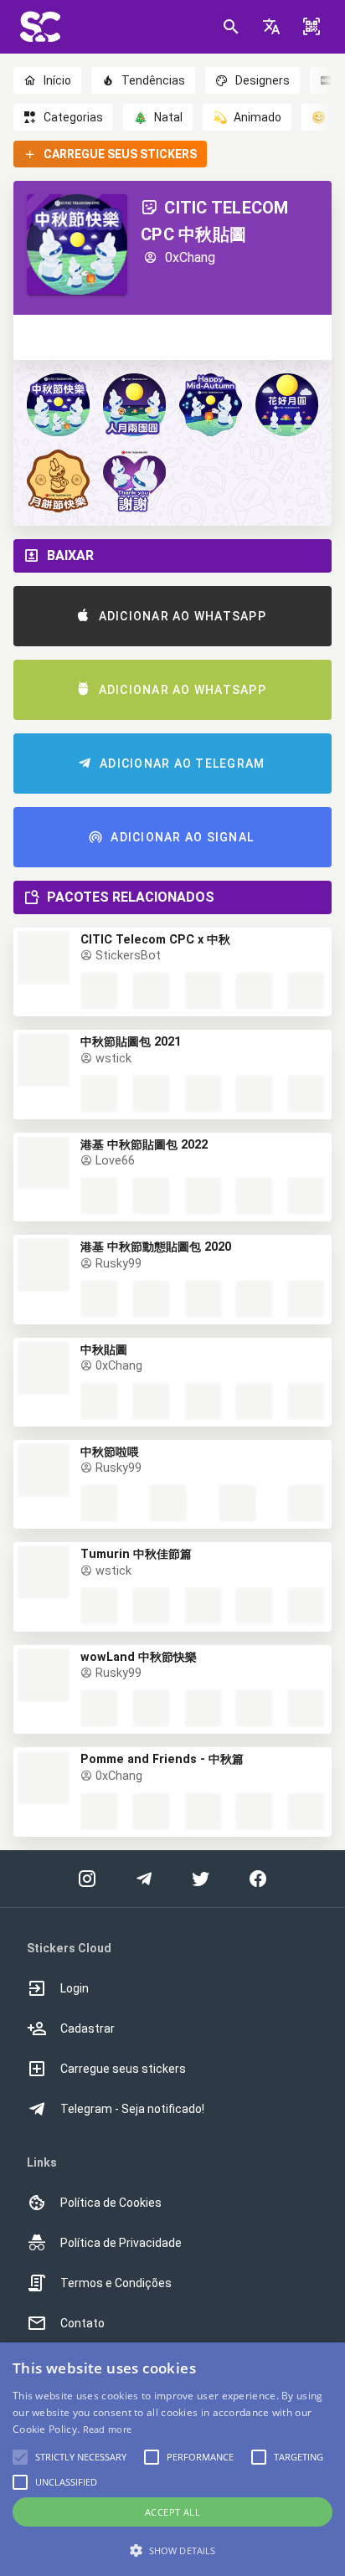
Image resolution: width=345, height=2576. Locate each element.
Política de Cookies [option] (111, 2203)
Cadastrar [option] (88, 2028)
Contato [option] (82, 2323)
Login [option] (75, 1988)
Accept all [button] (172, 2512)
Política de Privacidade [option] (121, 2243)
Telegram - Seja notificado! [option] (132, 2109)
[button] (271, 27)
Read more (108, 2429)
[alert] (172, 2459)
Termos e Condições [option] (116, 2283)
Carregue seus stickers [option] (123, 2069)
